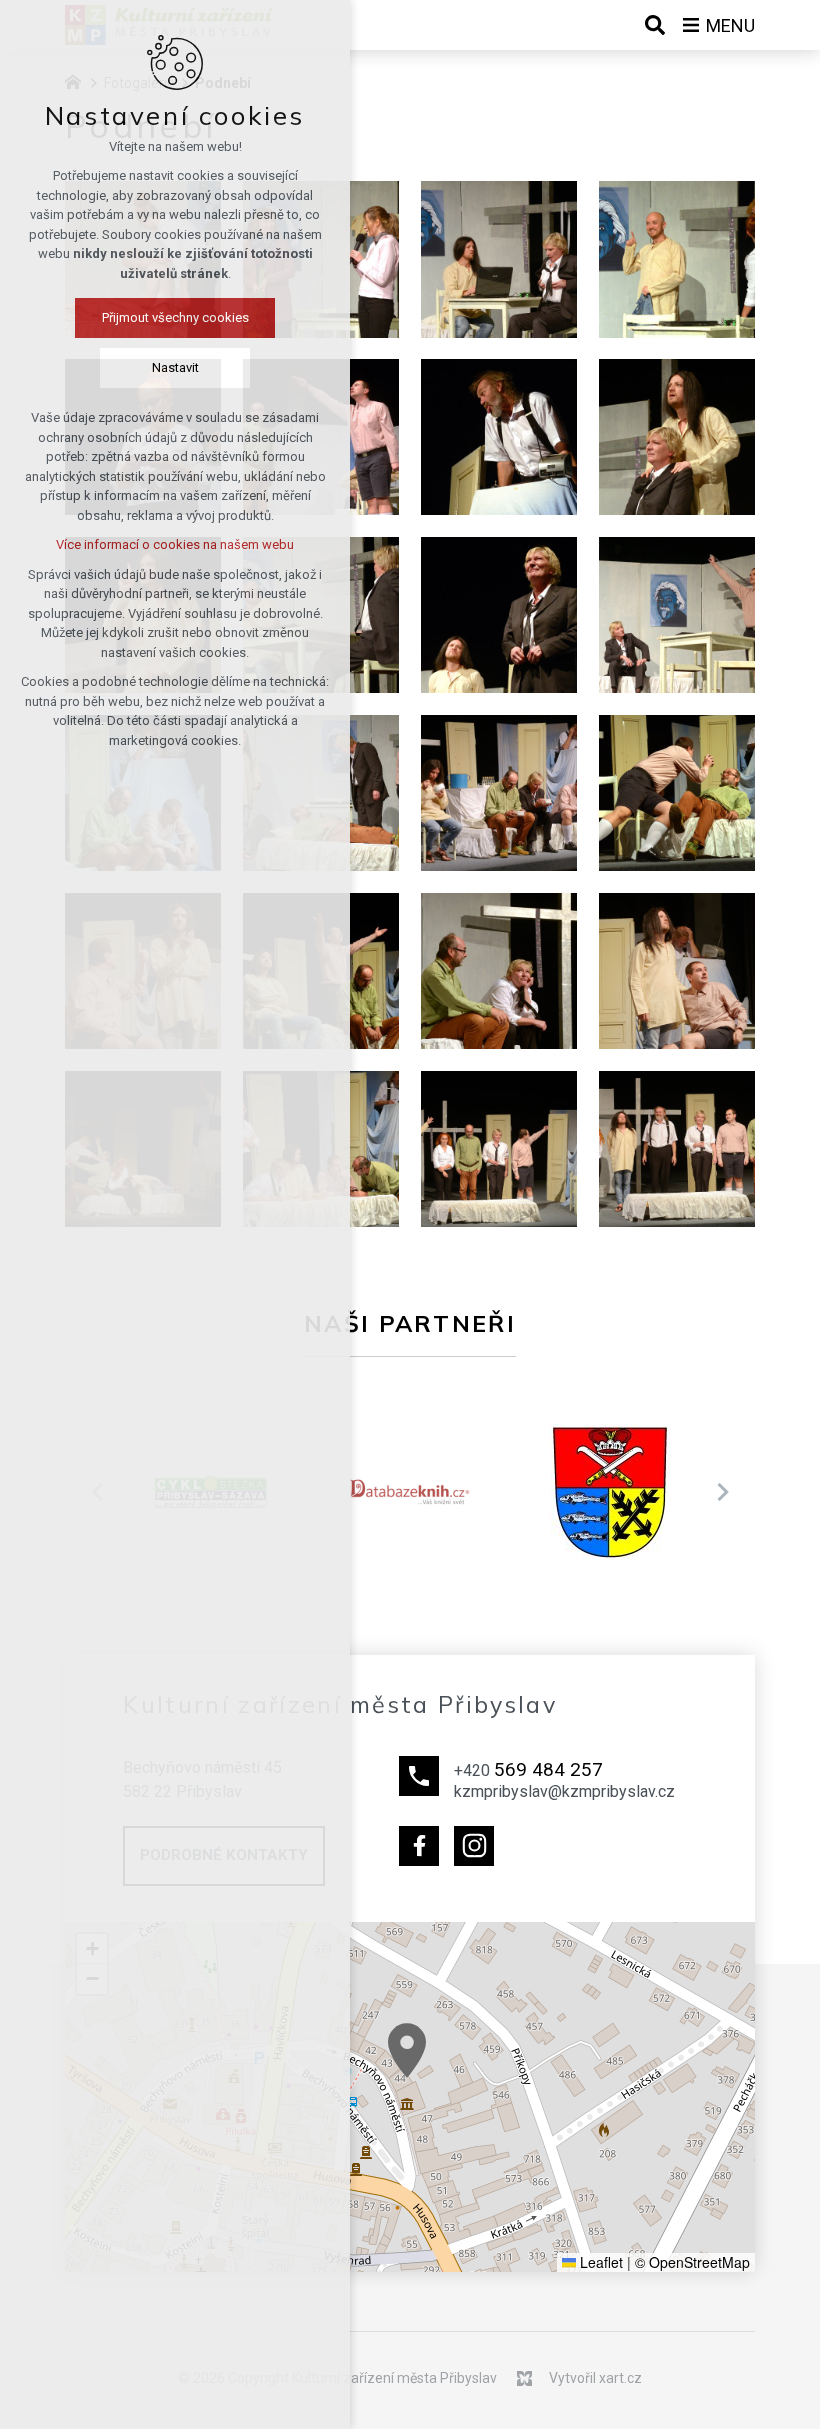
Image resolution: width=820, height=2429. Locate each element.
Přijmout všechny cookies (175, 317)
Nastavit (175, 367)
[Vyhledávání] (655, 25)
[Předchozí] (722, 1492)
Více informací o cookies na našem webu (175, 544)
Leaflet (599, 2262)
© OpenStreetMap (692, 2262)
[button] (407, 2050)
